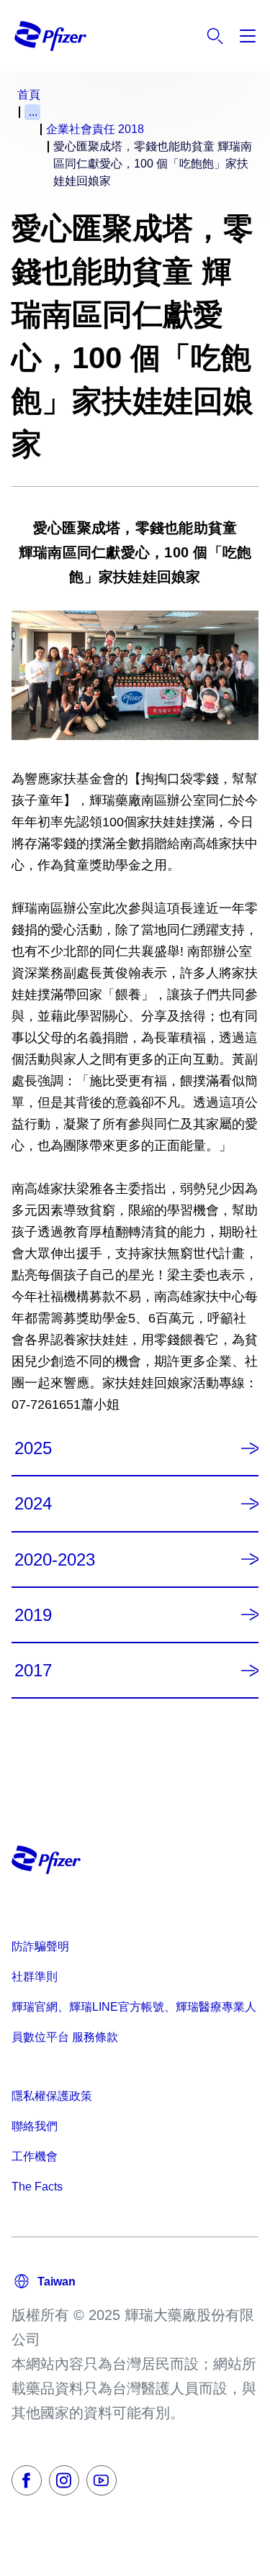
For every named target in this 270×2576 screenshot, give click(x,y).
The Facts (37, 2187)
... (33, 112)
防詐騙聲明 (40, 1946)
